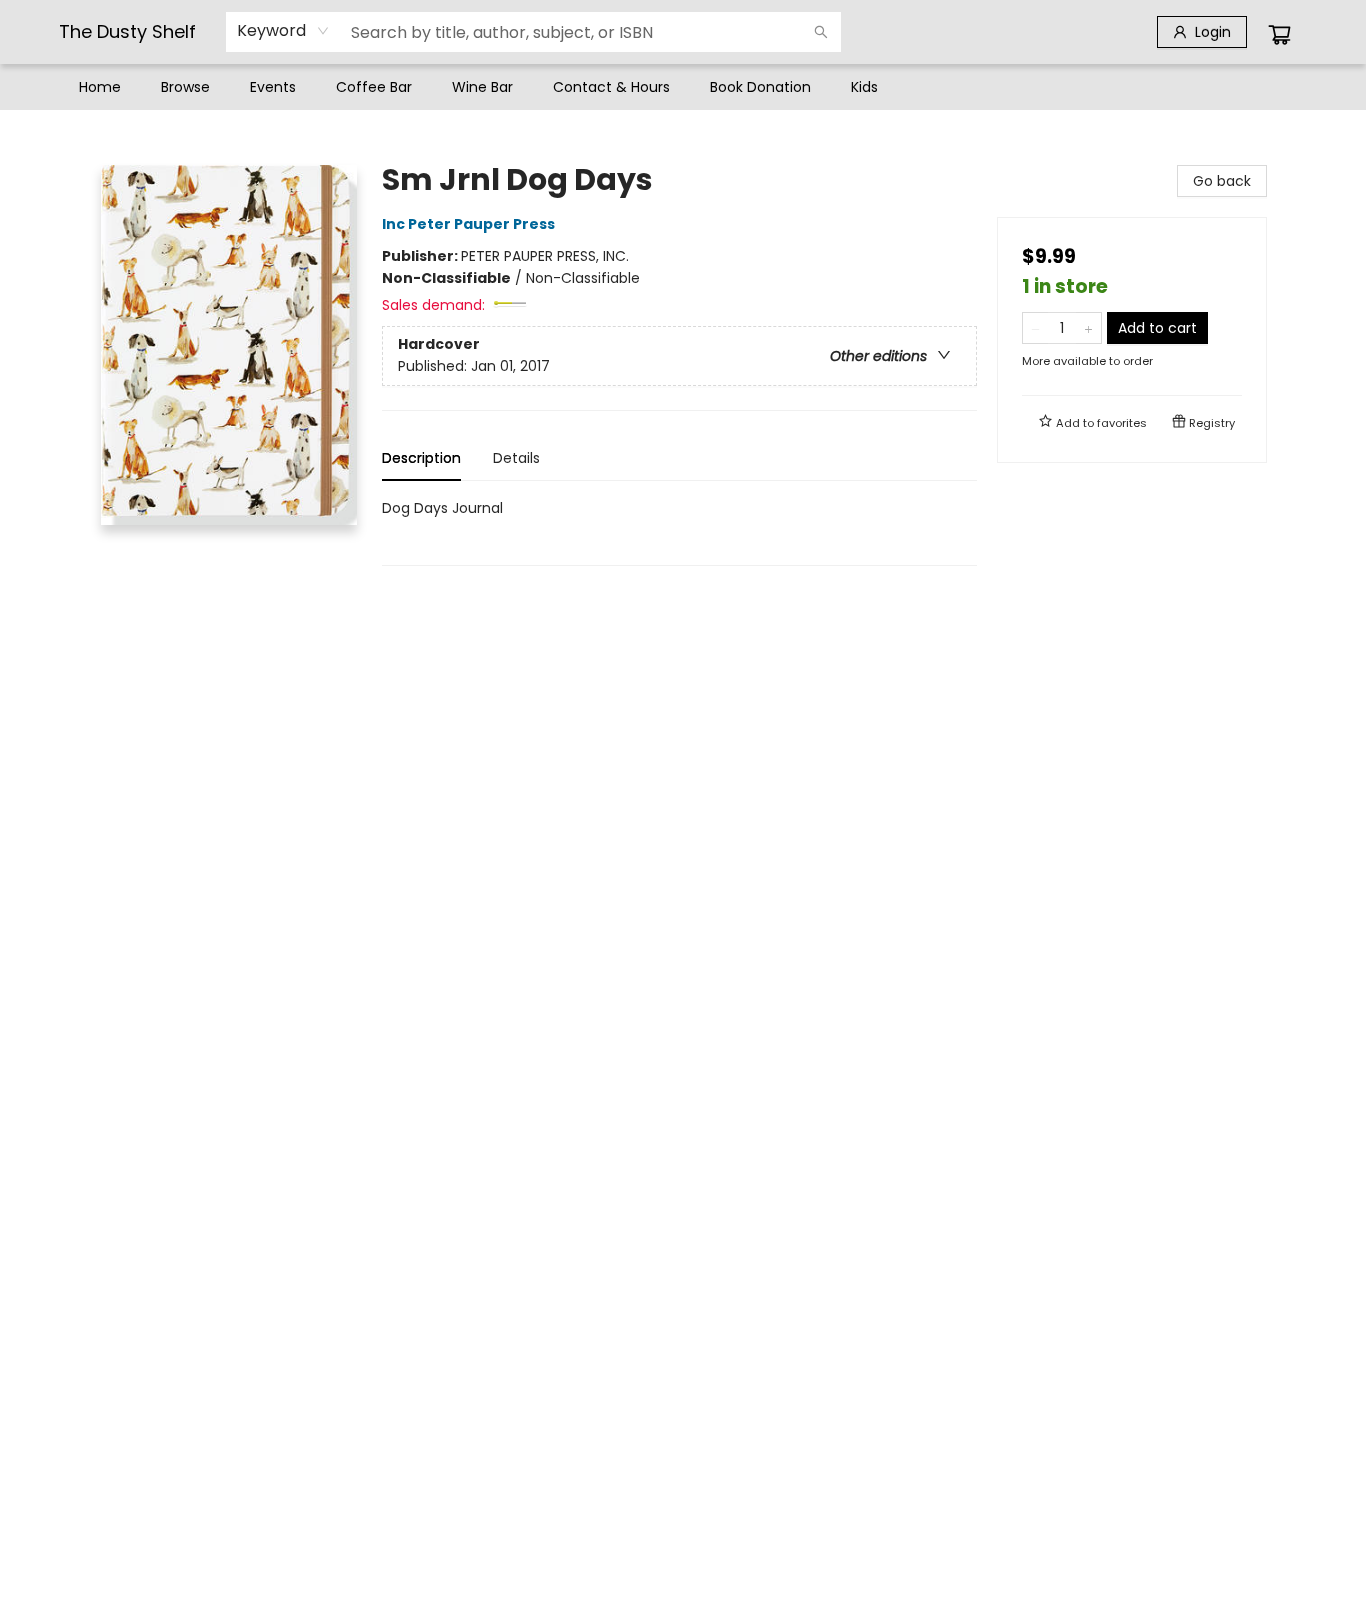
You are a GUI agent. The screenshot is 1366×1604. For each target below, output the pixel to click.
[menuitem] (100, 87)
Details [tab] (516, 458)
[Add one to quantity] (1088, 328)
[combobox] (283, 31)
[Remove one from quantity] (1035, 328)
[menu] (683, 87)
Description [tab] (421, 458)
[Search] (821, 32)
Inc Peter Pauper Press (468, 224)
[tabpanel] (679, 531)
